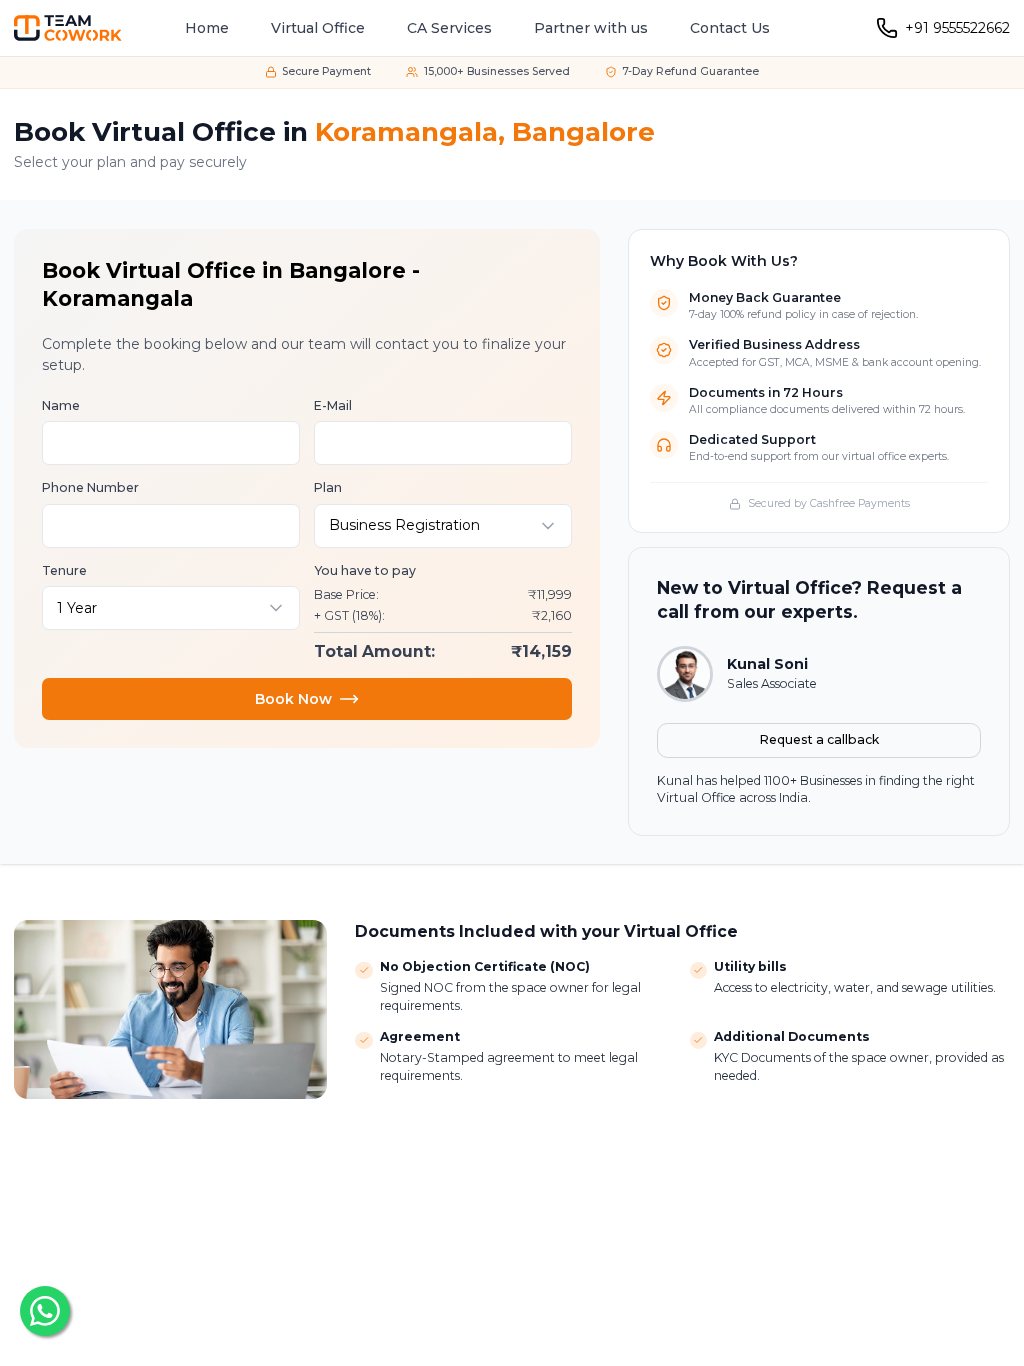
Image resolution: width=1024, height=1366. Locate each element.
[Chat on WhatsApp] (45, 1311)
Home (207, 28)
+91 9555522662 (957, 28)
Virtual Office (318, 28)
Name (61, 405)
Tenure (64, 570)
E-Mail (333, 405)
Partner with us (591, 28)
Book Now (293, 699)
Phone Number (90, 487)
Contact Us (730, 28)
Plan (328, 487)
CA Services (449, 28)
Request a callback (819, 739)
